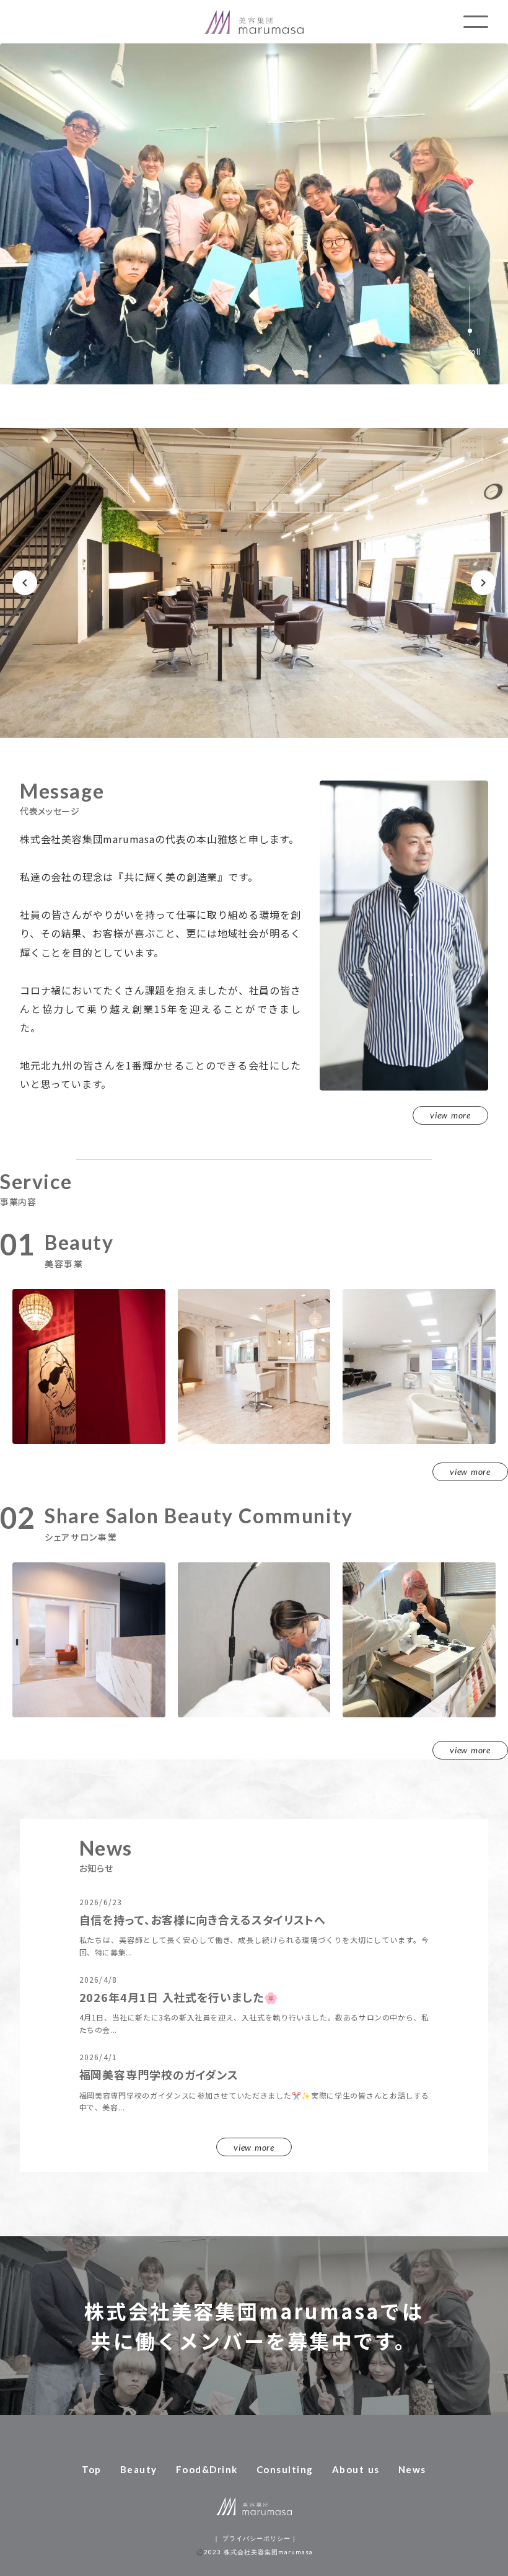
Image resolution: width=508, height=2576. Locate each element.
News (412, 2469)
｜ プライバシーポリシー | (254, 2538)
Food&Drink (207, 2469)
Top (92, 2469)
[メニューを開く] (476, 22)
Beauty (139, 2469)
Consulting (285, 2469)
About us (356, 2469)
